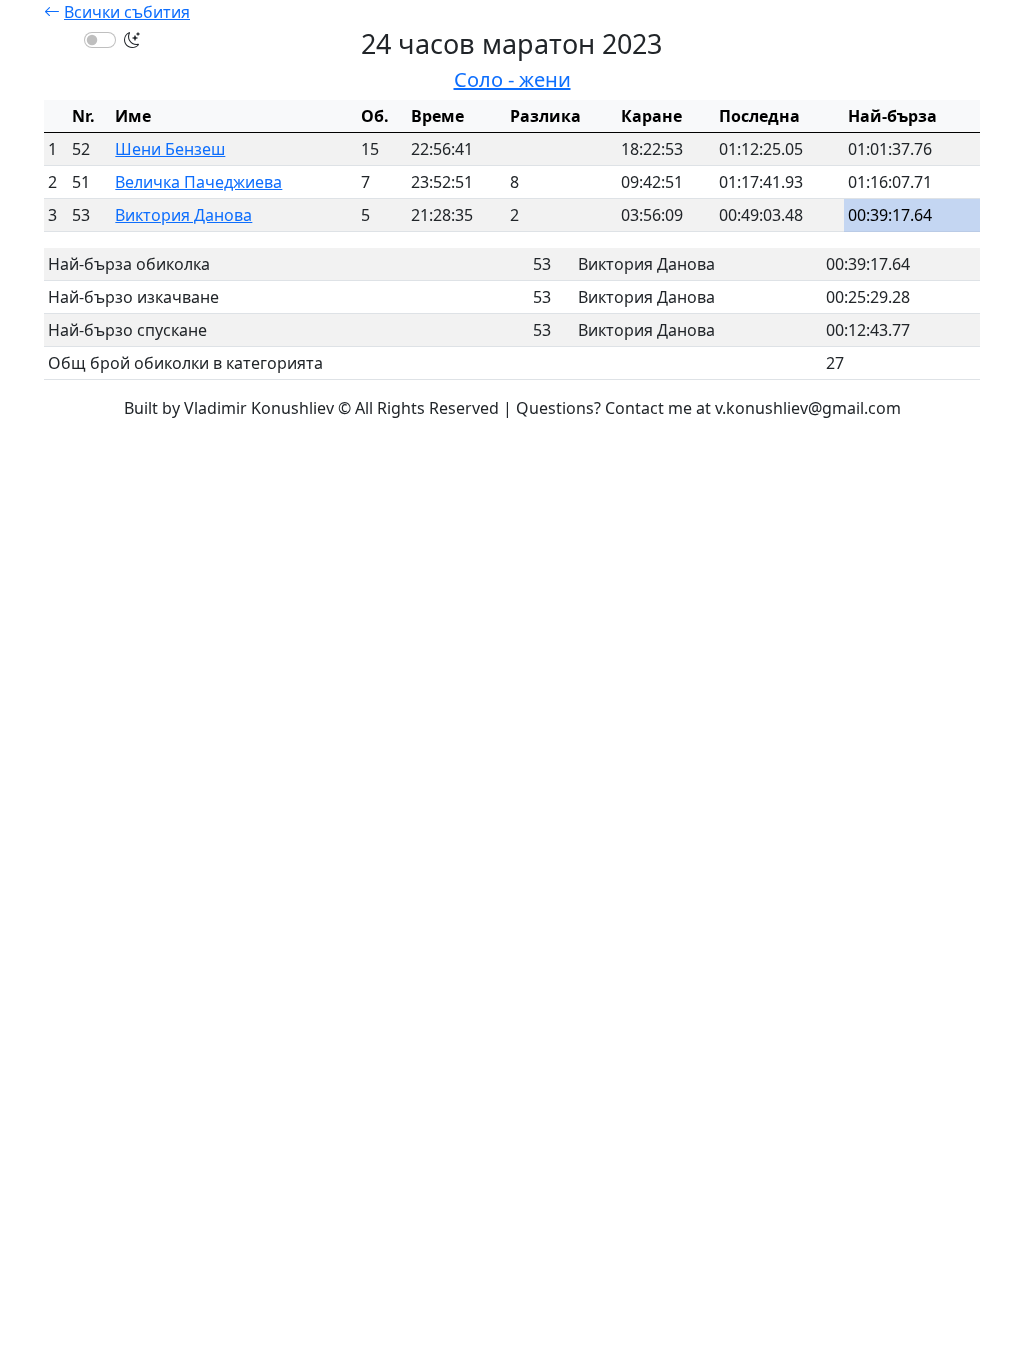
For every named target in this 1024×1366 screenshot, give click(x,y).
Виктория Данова (183, 215)
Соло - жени (512, 79)
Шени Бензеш (170, 149)
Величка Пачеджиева (198, 182)
